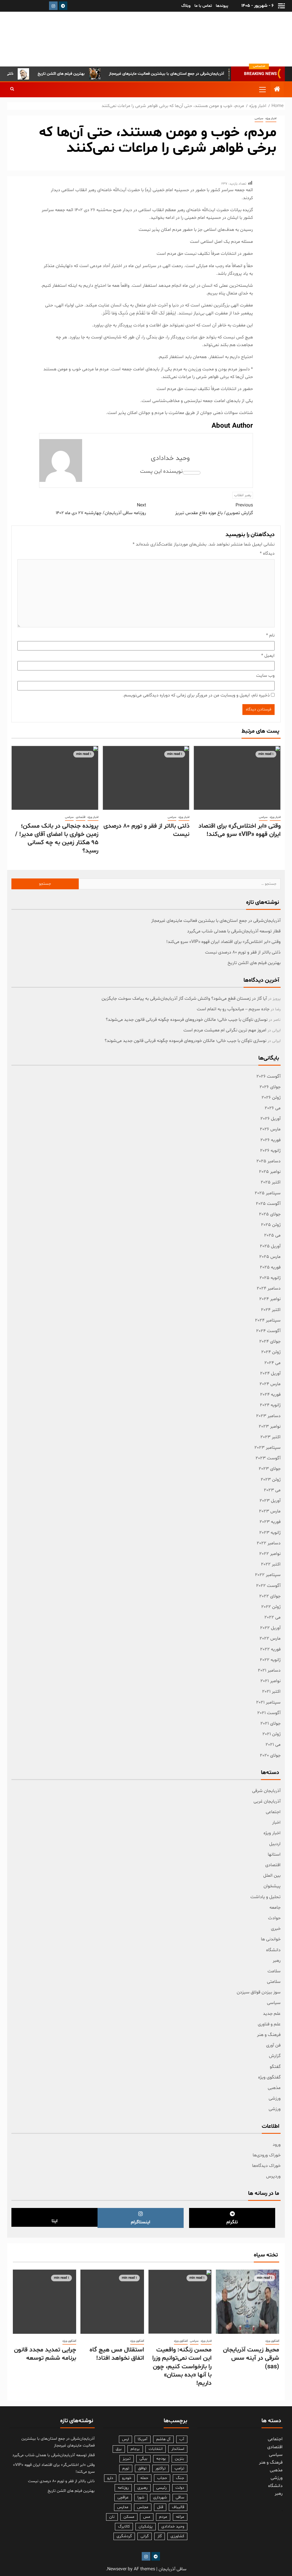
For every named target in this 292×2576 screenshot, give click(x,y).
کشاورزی (177, 2536)
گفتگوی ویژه (269, 2077)
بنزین (180, 2459)
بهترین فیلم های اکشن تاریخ (86, 74)
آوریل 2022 (270, 1628)
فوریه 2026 (270, 1140)
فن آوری (273, 2045)
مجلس (143, 2507)
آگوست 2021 (269, 1713)
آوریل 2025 (270, 1246)
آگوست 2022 (268, 1586)
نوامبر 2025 (270, 1172)
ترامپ (179, 2468)
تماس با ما (203, 6)
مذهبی (274, 2088)
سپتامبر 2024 (268, 1320)
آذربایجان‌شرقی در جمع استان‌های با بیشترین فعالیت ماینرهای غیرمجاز (191, 74)
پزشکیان (146, 2526)
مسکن (129, 2517)
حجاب (162, 2478)
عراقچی (123, 2497)
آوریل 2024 (270, 1373)
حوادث (274, 1918)
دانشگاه (273, 1950)
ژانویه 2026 (270, 1151)
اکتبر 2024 (271, 1310)
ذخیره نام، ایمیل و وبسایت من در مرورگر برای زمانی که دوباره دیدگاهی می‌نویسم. (196, 695)
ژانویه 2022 (270, 1660)
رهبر (277, 1961)
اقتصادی (81, 817)
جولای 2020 (270, 1755)
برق (119, 2449)
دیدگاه (267, 553)
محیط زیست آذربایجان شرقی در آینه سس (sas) (251, 2358)
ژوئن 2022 (271, 1607)
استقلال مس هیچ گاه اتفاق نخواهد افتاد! (117, 2354)
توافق (142, 2468)
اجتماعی (273, 1812)
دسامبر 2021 (269, 1670)
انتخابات (156, 2449)
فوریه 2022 (270, 1649)
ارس (125, 2439)
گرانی (145, 2536)
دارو (110, 2478)
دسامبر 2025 (268, 1161)
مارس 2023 (270, 1511)
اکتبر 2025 (271, 1182)
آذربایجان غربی (267, 1801)
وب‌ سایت (265, 676)
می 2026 (273, 1108)
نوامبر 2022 (270, 1554)
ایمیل (268, 656)
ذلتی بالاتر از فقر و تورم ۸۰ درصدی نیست (146, 830)
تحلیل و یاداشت (265, 1897)
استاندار (178, 2449)
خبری (276, 1929)
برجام (135, 2449)
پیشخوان (272, 1886)
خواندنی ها (271, 1939)
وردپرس (273, 2176)
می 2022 (272, 1617)
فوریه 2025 (270, 1267)
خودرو (127, 2478)
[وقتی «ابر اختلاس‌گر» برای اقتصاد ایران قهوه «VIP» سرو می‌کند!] (237, 778)
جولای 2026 (270, 1087)
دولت (180, 2488)
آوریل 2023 (270, 1501)
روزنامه (123, 2488)
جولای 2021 (270, 1724)
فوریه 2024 (270, 1395)
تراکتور (161, 2468)
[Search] (12, 90)
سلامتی (274, 1982)
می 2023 (272, 1490)
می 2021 (273, 1745)
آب (182, 2439)
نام (270, 635)
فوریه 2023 (270, 1522)
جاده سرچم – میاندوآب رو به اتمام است (233, 1009)
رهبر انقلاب (243, 495)
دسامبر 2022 (269, 1543)
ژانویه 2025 (270, 1278)
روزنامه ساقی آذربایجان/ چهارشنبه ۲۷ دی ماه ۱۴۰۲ (101, 509)
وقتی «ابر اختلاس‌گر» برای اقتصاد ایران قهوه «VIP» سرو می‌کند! (240, 830)
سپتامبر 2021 (268, 1702)
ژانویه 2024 (270, 1405)
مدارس (123, 2507)
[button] (262, 89)
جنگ (180, 2478)
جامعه (275, 1908)
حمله (144, 2478)
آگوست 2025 (268, 1204)
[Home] (277, 90)
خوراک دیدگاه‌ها (266, 2166)
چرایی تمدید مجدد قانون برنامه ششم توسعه (45, 2354)
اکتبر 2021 (271, 1692)
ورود (277, 2145)
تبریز (127, 2459)
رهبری (142, 2488)
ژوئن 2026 (271, 1098)
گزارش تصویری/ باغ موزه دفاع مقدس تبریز (214, 509)
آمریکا (143, 2439)
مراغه (180, 2517)
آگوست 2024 (268, 1331)
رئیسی (161, 2488)
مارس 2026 (270, 1129)
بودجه (161, 2459)
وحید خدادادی (170, 458)
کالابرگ (124, 2526)
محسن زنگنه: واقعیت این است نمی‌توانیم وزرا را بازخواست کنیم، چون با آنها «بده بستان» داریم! (182, 2367)
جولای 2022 (270, 1596)
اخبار (276, 1823)
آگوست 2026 (268, 1076)
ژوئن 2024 (271, 1352)
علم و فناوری (269, 2024)
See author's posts (192, 473)
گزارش (275, 2056)
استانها (274, 1854)
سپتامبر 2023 (267, 1448)
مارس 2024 (270, 1384)
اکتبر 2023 (270, 1437)
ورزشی (275, 2098)
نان (112, 2517)
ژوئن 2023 (271, 1480)
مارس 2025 (270, 1257)
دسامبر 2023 (268, 1416)
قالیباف (178, 2507)
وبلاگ (186, 6)
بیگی (143, 2459)
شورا (141, 2497)
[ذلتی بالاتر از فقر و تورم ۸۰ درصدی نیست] (146, 778)
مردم (163, 2517)
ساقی (180, 2497)
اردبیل (275, 1844)
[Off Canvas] (281, 6)
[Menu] (262, 89)
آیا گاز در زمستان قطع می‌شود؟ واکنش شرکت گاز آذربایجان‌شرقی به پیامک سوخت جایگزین (184, 999)
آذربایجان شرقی (266, 1791)
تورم (126, 2468)
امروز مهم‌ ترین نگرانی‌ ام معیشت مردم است (225, 1030)
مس (147, 2517)
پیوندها (222, 6)
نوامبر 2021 (270, 1681)
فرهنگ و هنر (269, 2035)
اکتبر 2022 (271, 1564)
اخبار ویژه (271, 119)
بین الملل (272, 1876)
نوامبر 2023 (270, 1427)
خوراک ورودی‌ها (267, 2155)
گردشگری (124, 2536)
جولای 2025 (270, 1214)
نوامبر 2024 (270, 1299)
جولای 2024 (270, 1341)
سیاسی (259, 119)
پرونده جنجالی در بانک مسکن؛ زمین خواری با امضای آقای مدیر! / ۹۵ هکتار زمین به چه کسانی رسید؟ (57, 839)
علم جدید (272, 2014)
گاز (160, 2536)
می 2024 (272, 1363)
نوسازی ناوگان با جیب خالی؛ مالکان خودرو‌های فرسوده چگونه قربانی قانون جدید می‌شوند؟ (187, 1020)
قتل (160, 2507)
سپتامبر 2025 (268, 1193)
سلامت (274, 1971)
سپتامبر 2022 (268, 1575)
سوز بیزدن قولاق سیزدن (259, 1992)
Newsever (117, 2569)
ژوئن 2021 (271, 1734)
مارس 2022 (270, 1638)
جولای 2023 (270, 1469)
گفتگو (275, 2067)
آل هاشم (163, 2439)
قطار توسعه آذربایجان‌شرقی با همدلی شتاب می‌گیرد (234, 931)
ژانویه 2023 (270, 1533)
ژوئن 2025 (271, 1225)
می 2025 (272, 1235)
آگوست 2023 (268, 1458)
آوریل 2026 (270, 1119)
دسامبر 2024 (269, 1288)
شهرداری (160, 2497)
